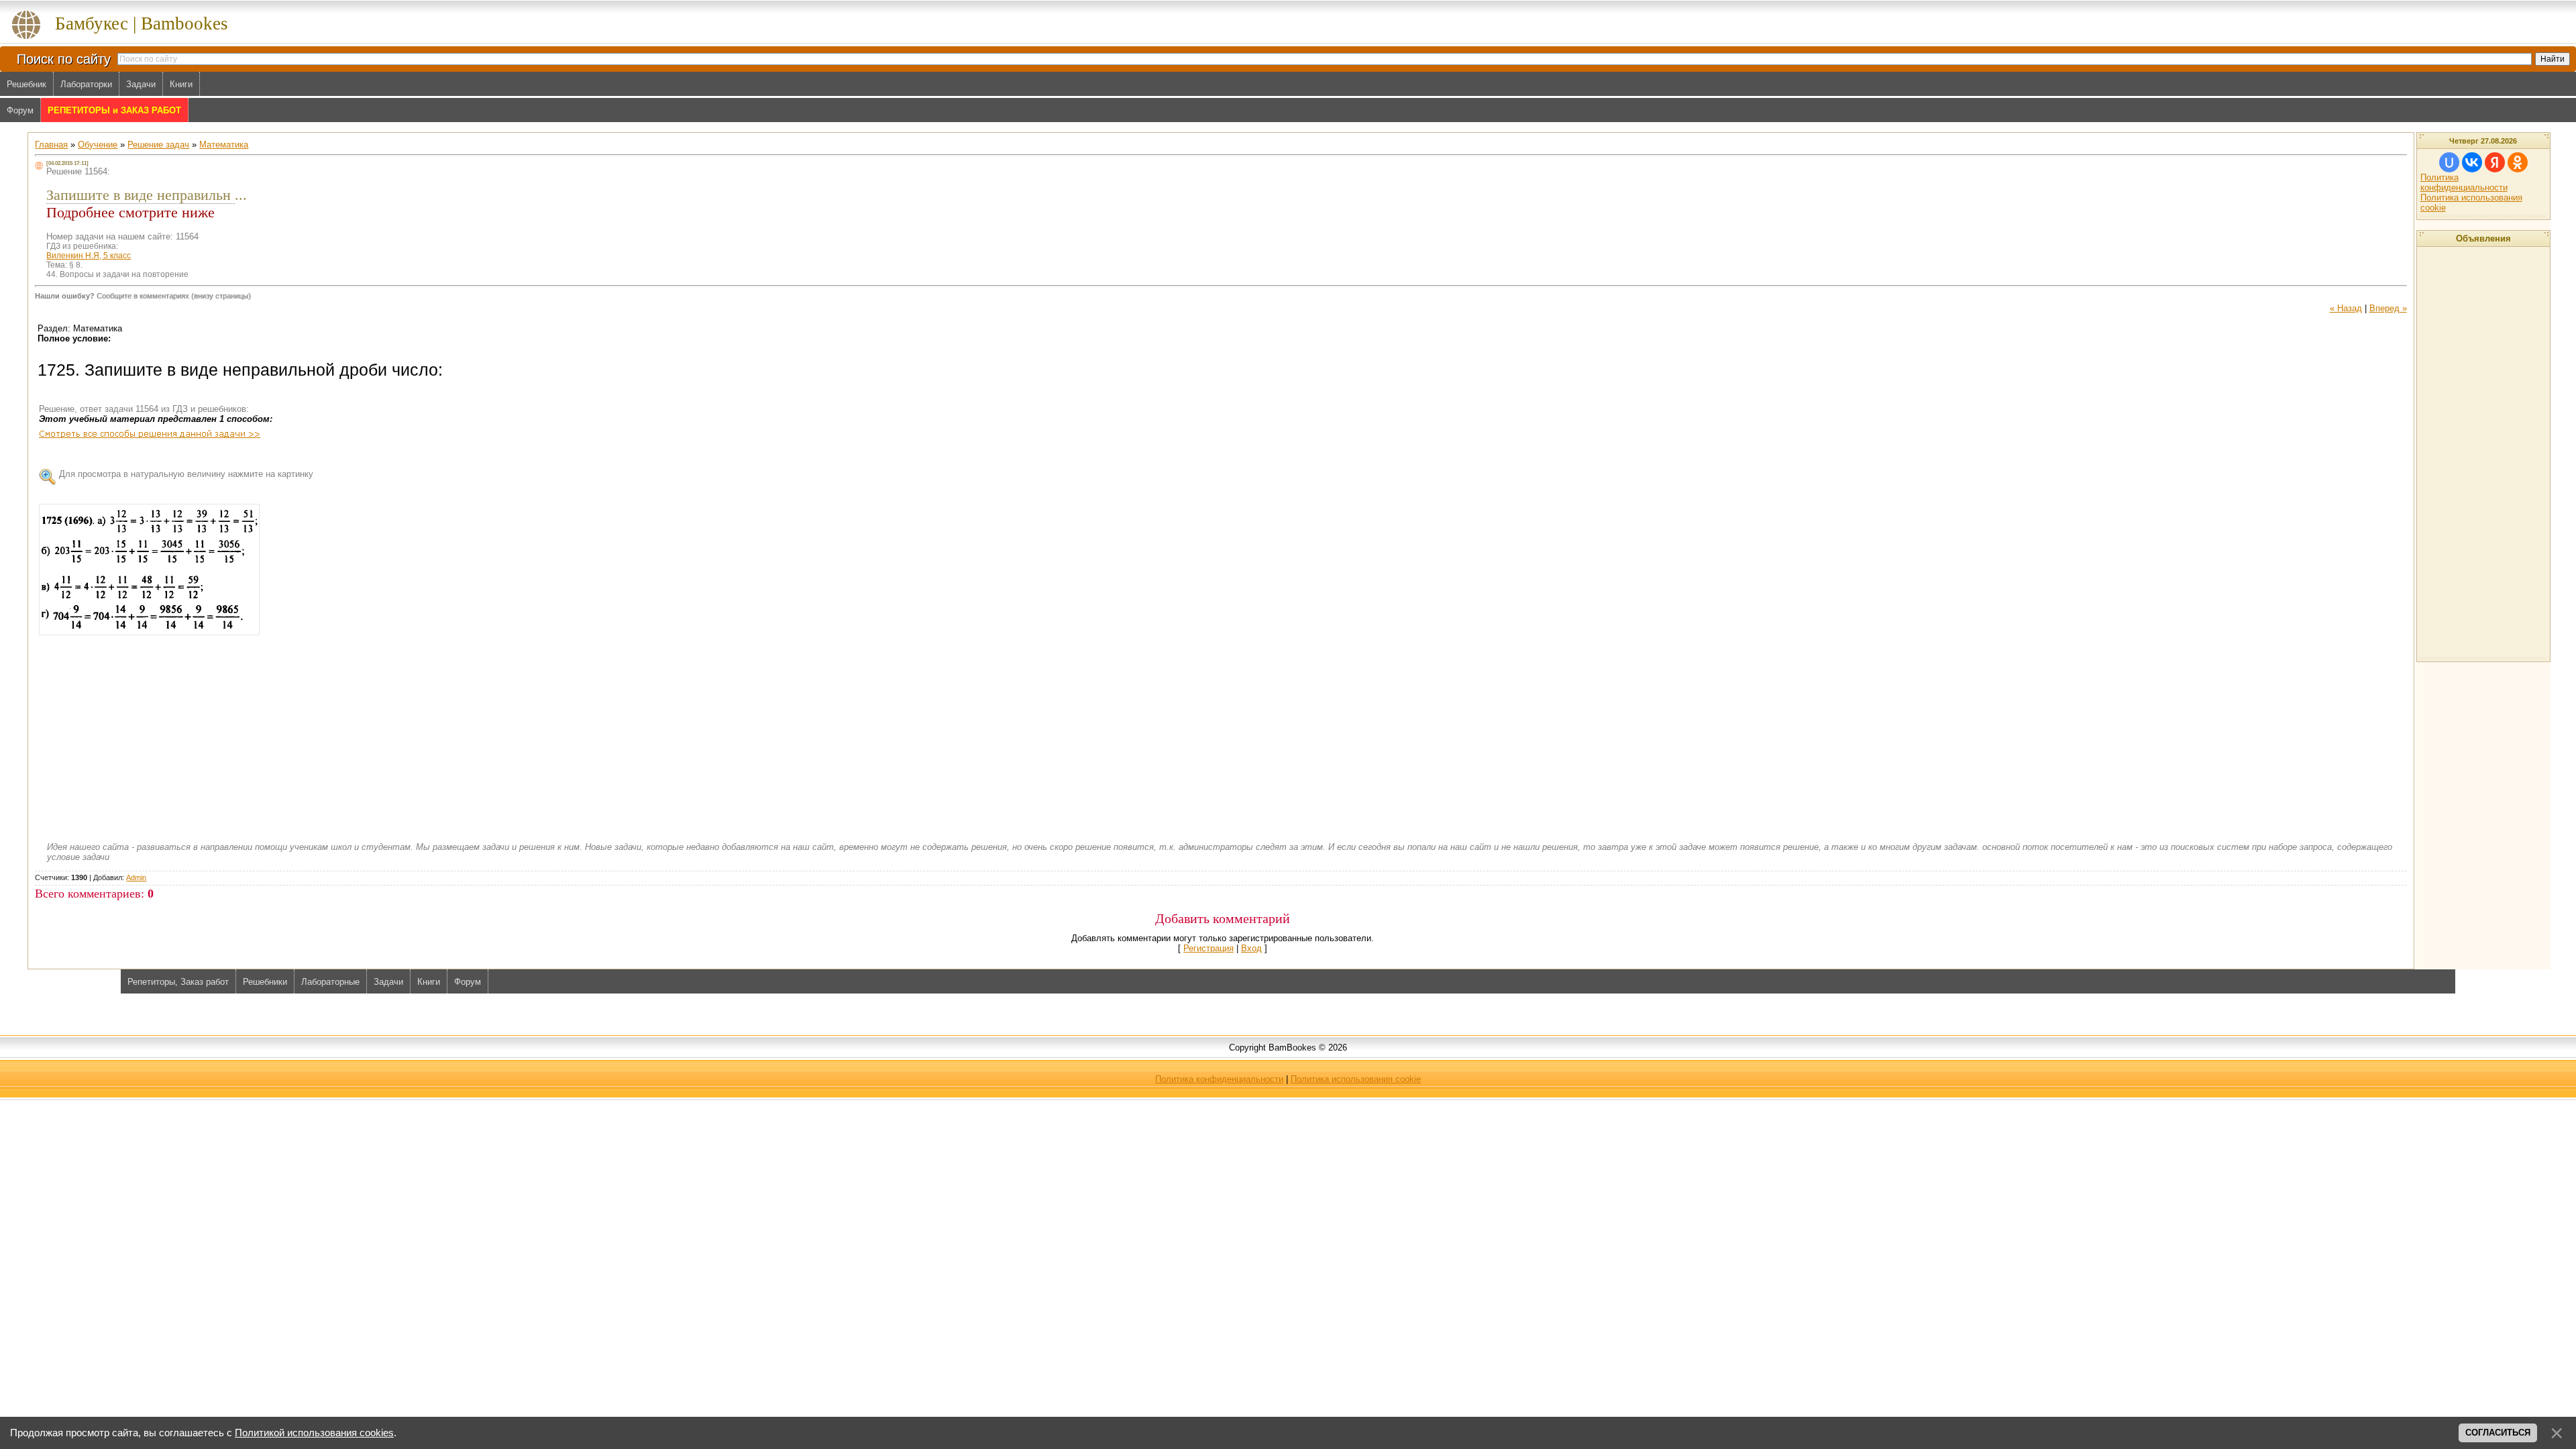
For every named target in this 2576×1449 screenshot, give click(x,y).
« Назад (2346, 308)
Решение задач (158, 145)
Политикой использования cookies (314, 1433)
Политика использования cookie (1356, 1079)
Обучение (98, 145)
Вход (1251, 948)
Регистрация (1209, 948)
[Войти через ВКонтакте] (2472, 162)
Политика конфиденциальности (2464, 182)
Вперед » (2388, 308)
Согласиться (2498, 1433)
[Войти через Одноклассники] (2518, 162)
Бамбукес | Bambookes (142, 23)
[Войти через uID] (2449, 162)
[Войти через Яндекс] (2495, 162)
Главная (51, 145)
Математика (224, 145)
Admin (136, 877)
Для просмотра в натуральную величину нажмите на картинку (186, 474)
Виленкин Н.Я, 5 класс (89, 256)
